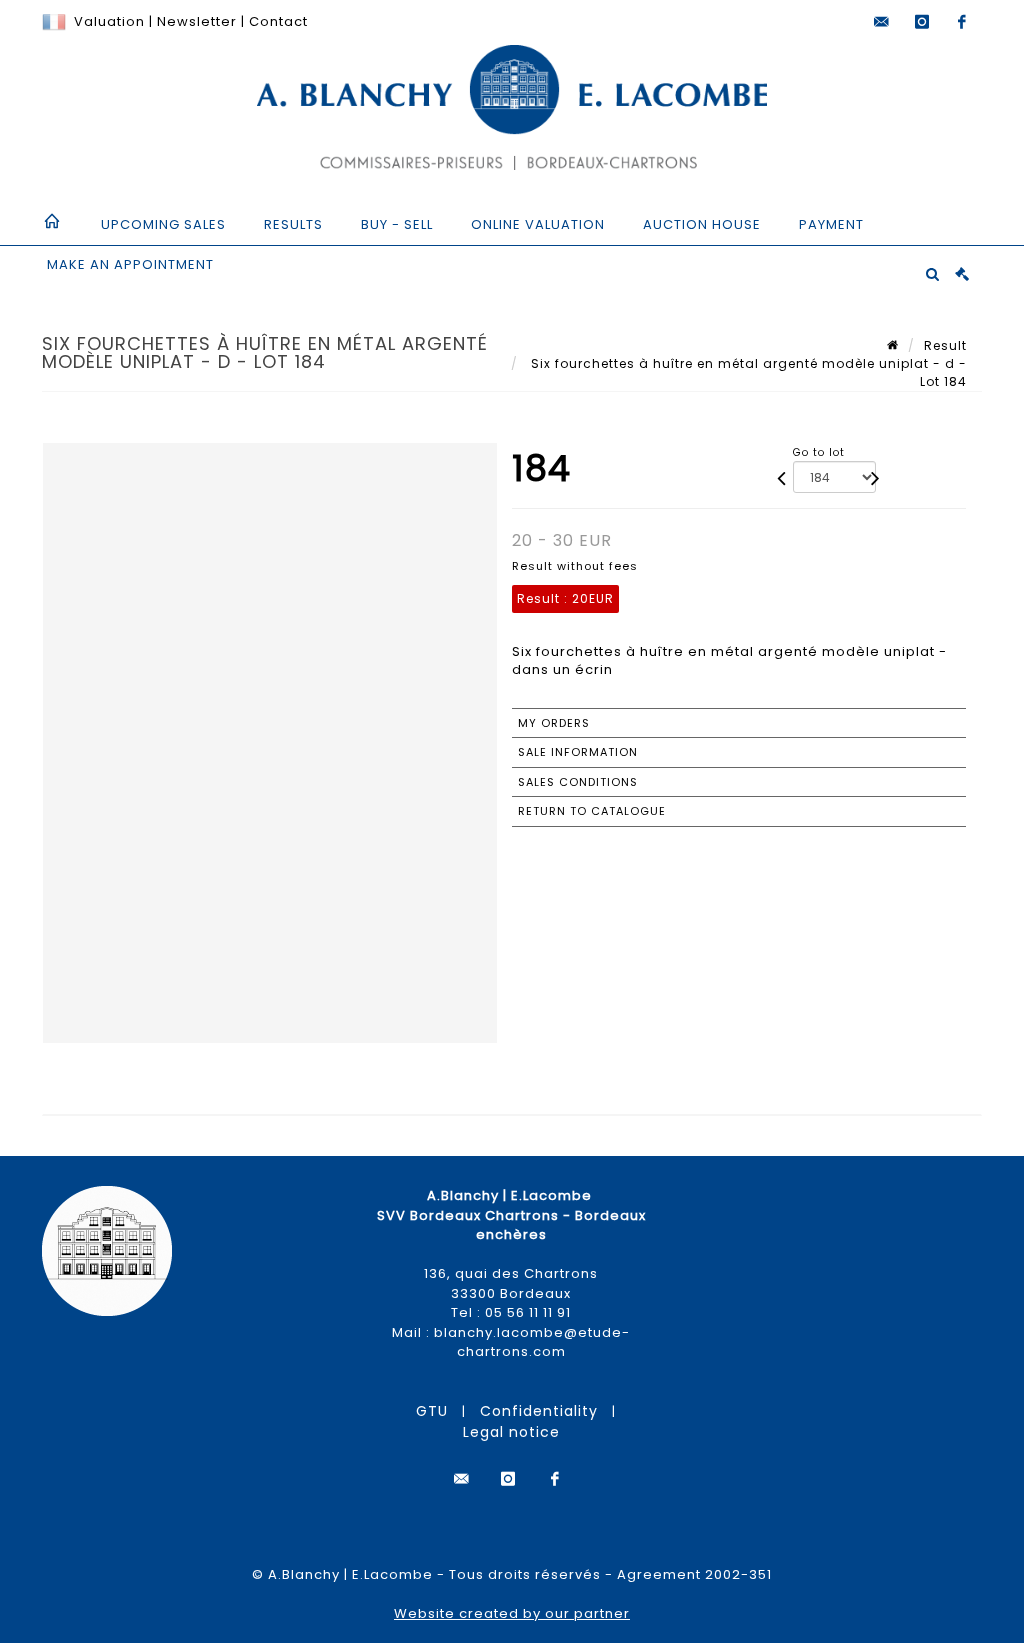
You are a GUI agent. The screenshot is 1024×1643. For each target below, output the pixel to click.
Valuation (109, 21)
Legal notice (511, 1432)
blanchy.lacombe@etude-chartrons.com (532, 1342)
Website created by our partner (512, 1613)
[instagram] (922, 22)
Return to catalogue (592, 811)
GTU (432, 1411)
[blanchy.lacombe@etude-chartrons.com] (882, 22)
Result (945, 345)
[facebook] (962, 22)
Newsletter (195, 21)
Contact (278, 21)
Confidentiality (539, 1411)
